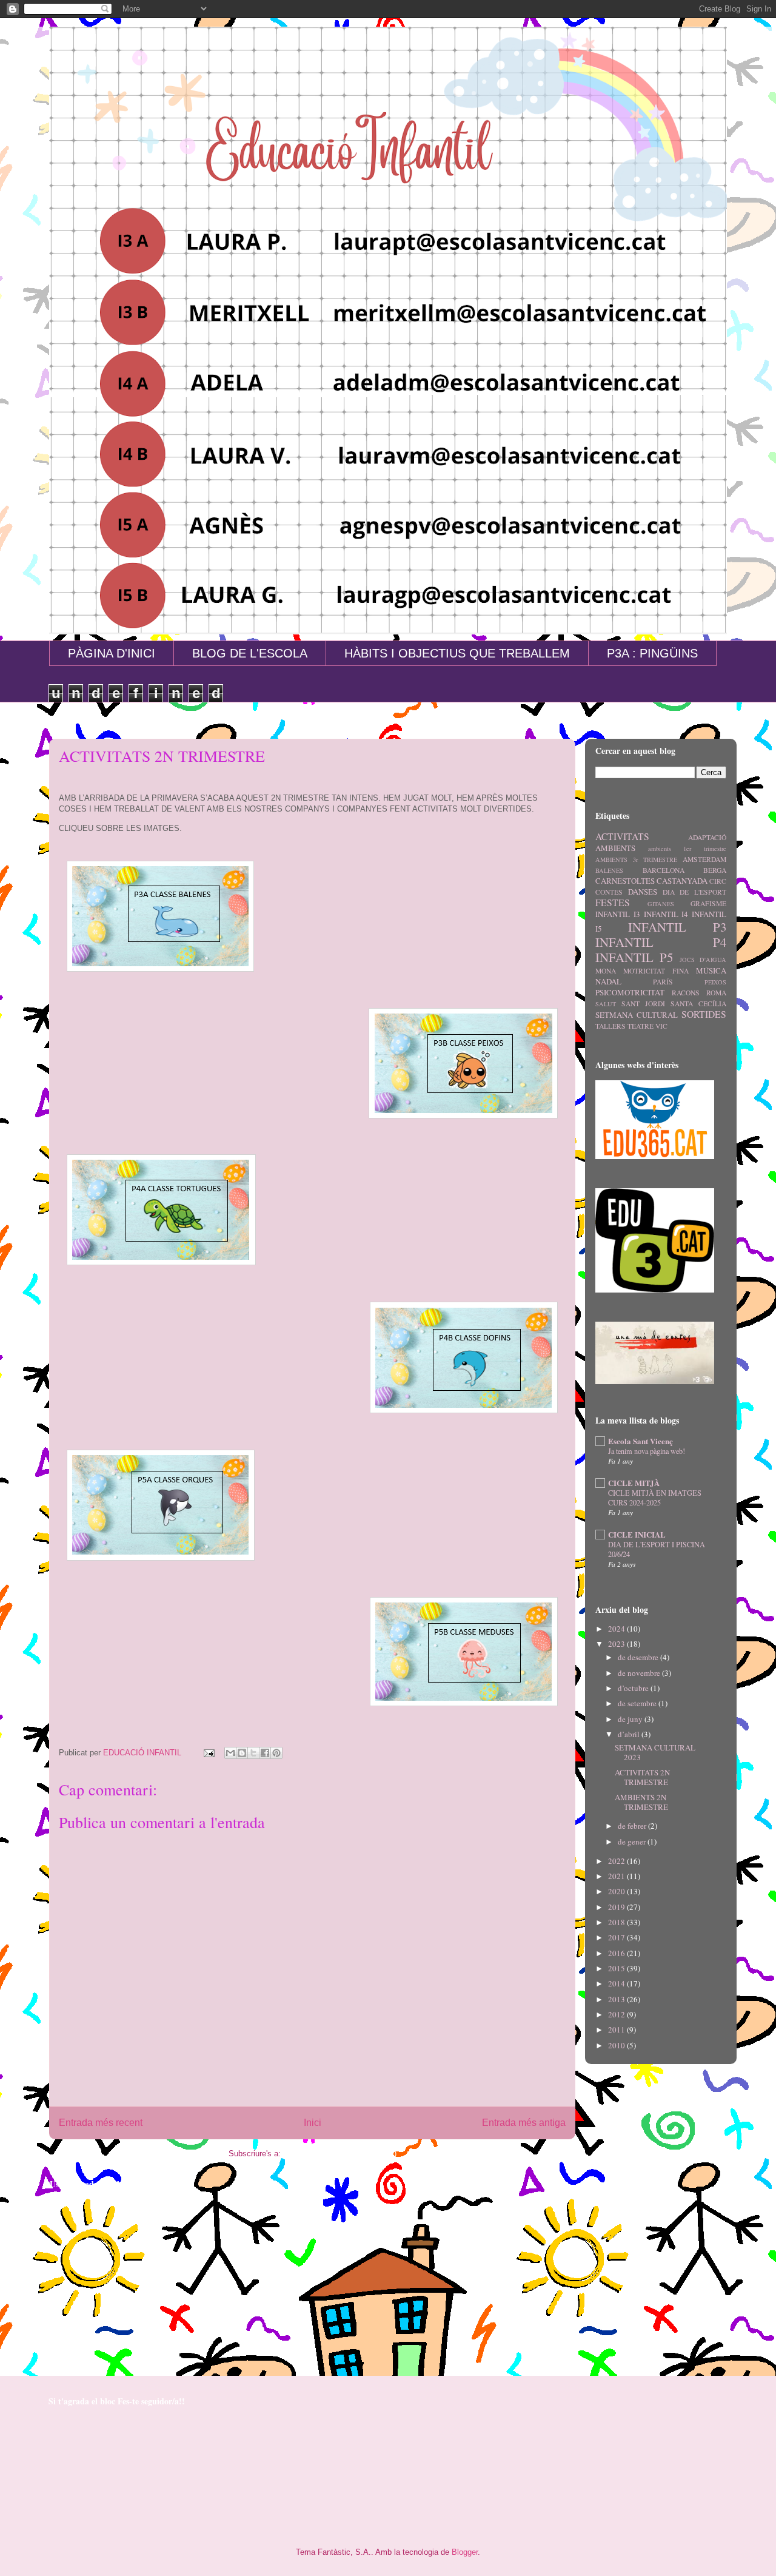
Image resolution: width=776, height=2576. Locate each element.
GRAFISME (708, 903)
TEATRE (641, 1026)
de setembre (638, 1703)
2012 (617, 2014)
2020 (617, 1891)
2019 (617, 1907)
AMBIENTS (615, 848)
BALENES (609, 870)
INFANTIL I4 (666, 914)
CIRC (718, 881)
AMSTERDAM (704, 859)
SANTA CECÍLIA (698, 1004)
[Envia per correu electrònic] (230, 1753)
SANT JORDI (643, 1004)
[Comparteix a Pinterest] (276, 1753)
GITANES (661, 904)
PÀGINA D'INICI (112, 653)
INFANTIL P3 (677, 927)
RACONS (686, 993)
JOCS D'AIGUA (703, 960)
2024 (617, 1629)
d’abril (630, 1734)
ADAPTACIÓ (707, 837)
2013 (617, 1999)
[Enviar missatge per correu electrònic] (208, 1753)
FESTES (613, 903)
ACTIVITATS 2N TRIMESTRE (642, 1777)
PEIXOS (715, 982)
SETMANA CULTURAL (637, 1015)
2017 (617, 1937)
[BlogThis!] (242, 1753)
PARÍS (663, 982)
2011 (617, 2030)
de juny (631, 1719)
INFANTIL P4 (661, 942)
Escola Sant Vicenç (641, 1441)
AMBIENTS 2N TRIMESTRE (641, 1802)
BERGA (715, 870)
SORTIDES (704, 1014)
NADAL (608, 981)
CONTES (609, 892)
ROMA (716, 993)
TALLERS (610, 1026)
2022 (617, 1861)
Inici (313, 2123)
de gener (633, 1841)
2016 (617, 1953)
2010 (617, 2045)
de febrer (633, 1826)
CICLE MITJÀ (634, 1483)
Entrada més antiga (524, 2123)
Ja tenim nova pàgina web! (647, 1451)
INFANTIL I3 (618, 914)
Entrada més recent (101, 2123)
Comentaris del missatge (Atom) (340, 2154)
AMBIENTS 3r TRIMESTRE (636, 859)
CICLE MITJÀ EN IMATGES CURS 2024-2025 (655, 1498)
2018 (617, 1922)
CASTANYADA (682, 881)
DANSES (643, 892)
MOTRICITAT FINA (656, 971)
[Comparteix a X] (253, 1753)
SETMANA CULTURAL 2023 (655, 1752)
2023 (617, 1644)
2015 (617, 1968)
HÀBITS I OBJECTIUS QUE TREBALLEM (457, 653)
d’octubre (634, 1688)
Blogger (465, 2552)
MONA (606, 971)
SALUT (606, 1004)
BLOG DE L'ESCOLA (250, 653)
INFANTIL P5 (634, 957)
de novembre (640, 1673)
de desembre (639, 1657)
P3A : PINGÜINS (652, 653)
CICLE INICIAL (637, 1534)
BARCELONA (664, 870)
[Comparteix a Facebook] (265, 1753)
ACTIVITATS (622, 836)
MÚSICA (711, 970)
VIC (661, 1026)
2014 (617, 1983)
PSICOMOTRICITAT (630, 992)
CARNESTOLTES (625, 881)
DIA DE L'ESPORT (695, 892)
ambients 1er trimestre (687, 849)
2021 (617, 1876)
